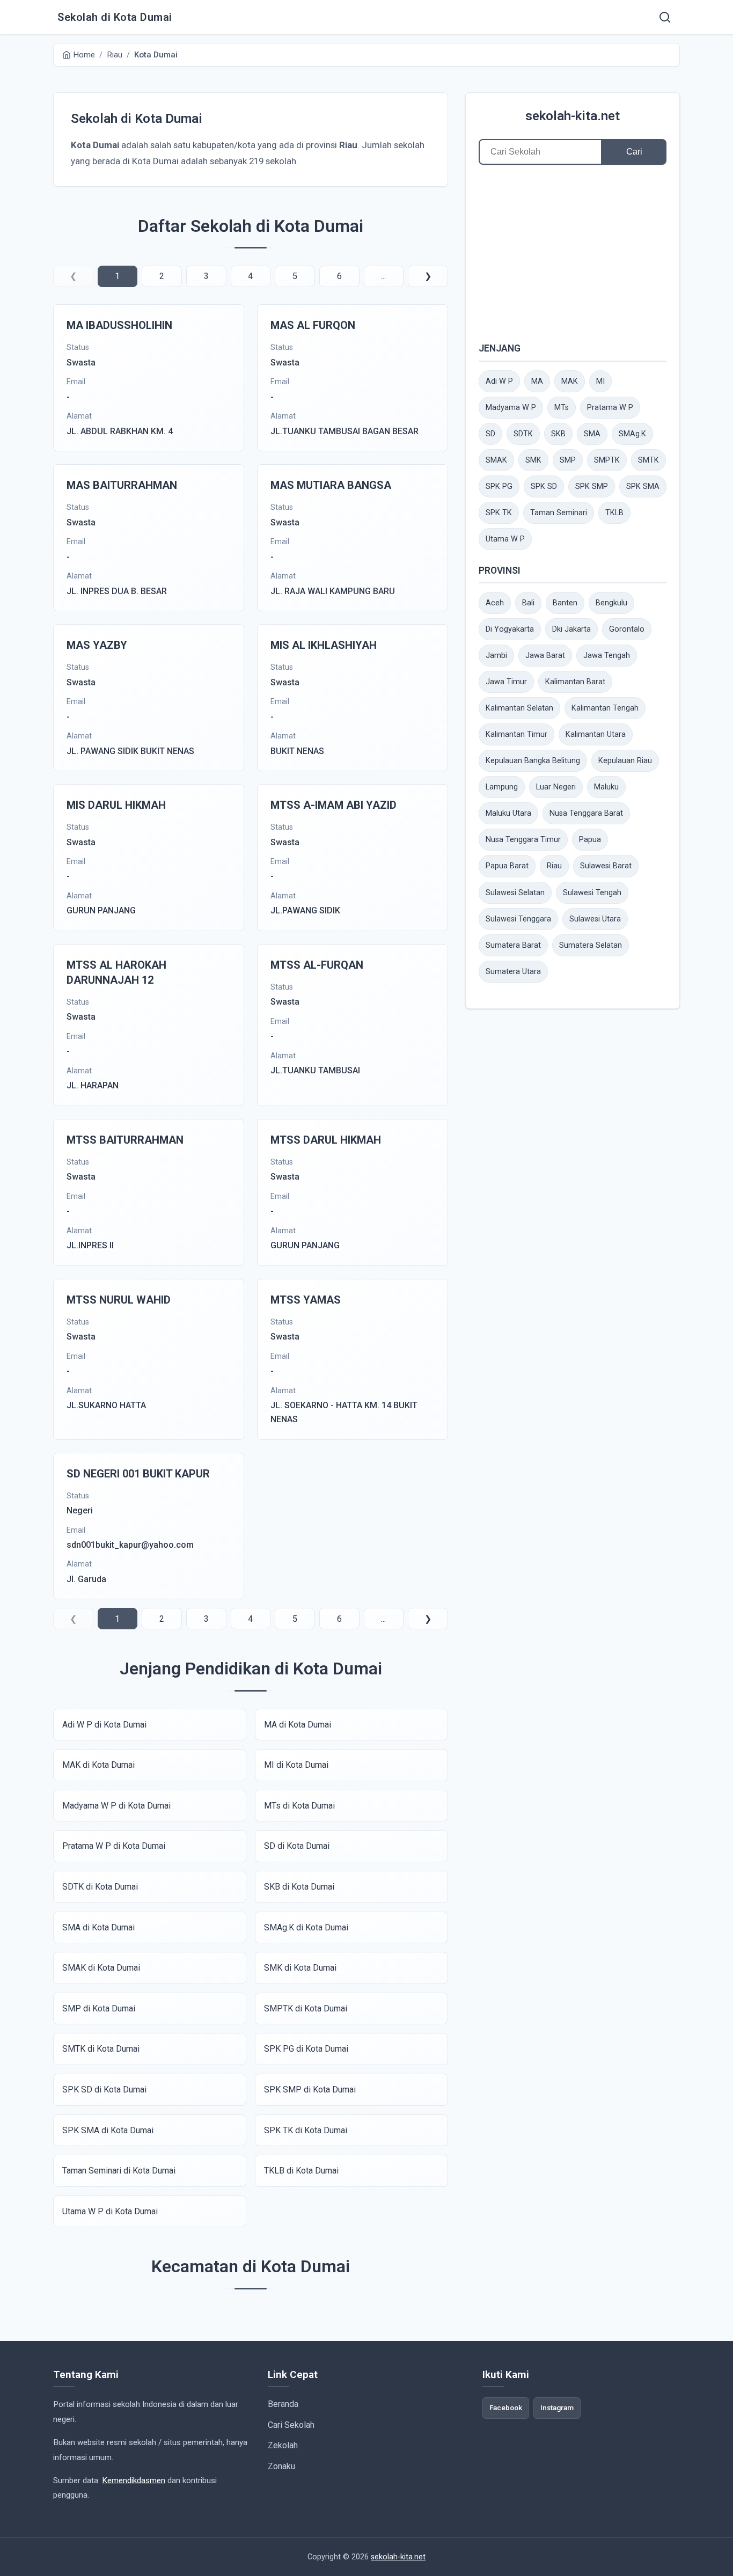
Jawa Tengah (607, 656)
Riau (554, 866)
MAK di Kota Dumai (98, 1765)
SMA (592, 434)
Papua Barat (507, 866)
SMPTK (607, 460)
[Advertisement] (573, 253)
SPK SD (544, 486)
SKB (558, 434)
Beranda (283, 2404)
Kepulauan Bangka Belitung (533, 761)
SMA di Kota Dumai (98, 1927)
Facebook (506, 2407)
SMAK (496, 460)
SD (490, 434)
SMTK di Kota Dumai (101, 2049)
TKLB (614, 513)
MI (600, 381)
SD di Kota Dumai (297, 1846)
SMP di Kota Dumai (99, 2008)
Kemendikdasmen (134, 2480)
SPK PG (499, 486)
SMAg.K (632, 434)
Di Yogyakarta (510, 629)
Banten (565, 603)
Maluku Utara (508, 813)
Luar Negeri (556, 787)
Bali (528, 603)
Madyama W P (511, 408)
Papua (590, 840)
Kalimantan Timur (516, 734)
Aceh (495, 603)
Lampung (502, 787)
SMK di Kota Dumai (300, 1968)
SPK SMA (643, 486)
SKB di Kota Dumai (299, 1887)
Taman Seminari (559, 513)
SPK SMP (592, 486)
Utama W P (505, 539)
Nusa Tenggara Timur (523, 840)
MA (537, 381)
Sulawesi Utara (595, 919)
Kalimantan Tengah (605, 708)
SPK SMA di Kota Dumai (108, 2130)
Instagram (557, 2407)
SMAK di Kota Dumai (101, 1968)
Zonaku (281, 2466)
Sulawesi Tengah (592, 893)
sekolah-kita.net (573, 116)
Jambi (496, 656)
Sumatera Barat (513, 945)
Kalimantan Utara (596, 734)
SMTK (648, 460)
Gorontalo (627, 629)
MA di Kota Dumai (298, 1725)
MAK (570, 381)
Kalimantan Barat (575, 682)
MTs (562, 408)
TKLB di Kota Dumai (301, 2171)
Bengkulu (611, 603)
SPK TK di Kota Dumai (306, 2130)
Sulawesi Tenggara (518, 919)
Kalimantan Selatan (519, 708)
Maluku (606, 787)
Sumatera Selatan (591, 945)
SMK (533, 460)
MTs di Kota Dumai (299, 1806)
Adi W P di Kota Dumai (104, 1725)
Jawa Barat (545, 656)
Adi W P (499, 381)
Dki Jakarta (571, 629)
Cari (634, 152)
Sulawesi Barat (606, 866)
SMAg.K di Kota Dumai (306, 1927)
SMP (568, 460)
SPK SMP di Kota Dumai (310, 2090)
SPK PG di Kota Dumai (306, 2049)
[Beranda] (665, 17)
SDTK (523, 434)
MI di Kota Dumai (296, 1765)
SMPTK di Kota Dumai (306, 2008)
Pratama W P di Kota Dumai (114, 1846)
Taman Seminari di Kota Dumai (119, 2171)
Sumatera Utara (513, 972)
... (383, 276)
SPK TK (499, 513)
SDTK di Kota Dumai (100, 1887)
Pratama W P (610, 408)
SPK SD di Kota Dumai (104, 2090)
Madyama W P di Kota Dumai (116, 1806)
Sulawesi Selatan (515, 893)
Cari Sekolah (291, 2425)
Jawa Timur (506, 682)
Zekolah (283, 2445)
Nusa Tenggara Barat (586, 813)
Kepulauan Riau (625, 761)
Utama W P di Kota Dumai (110, 2211)
